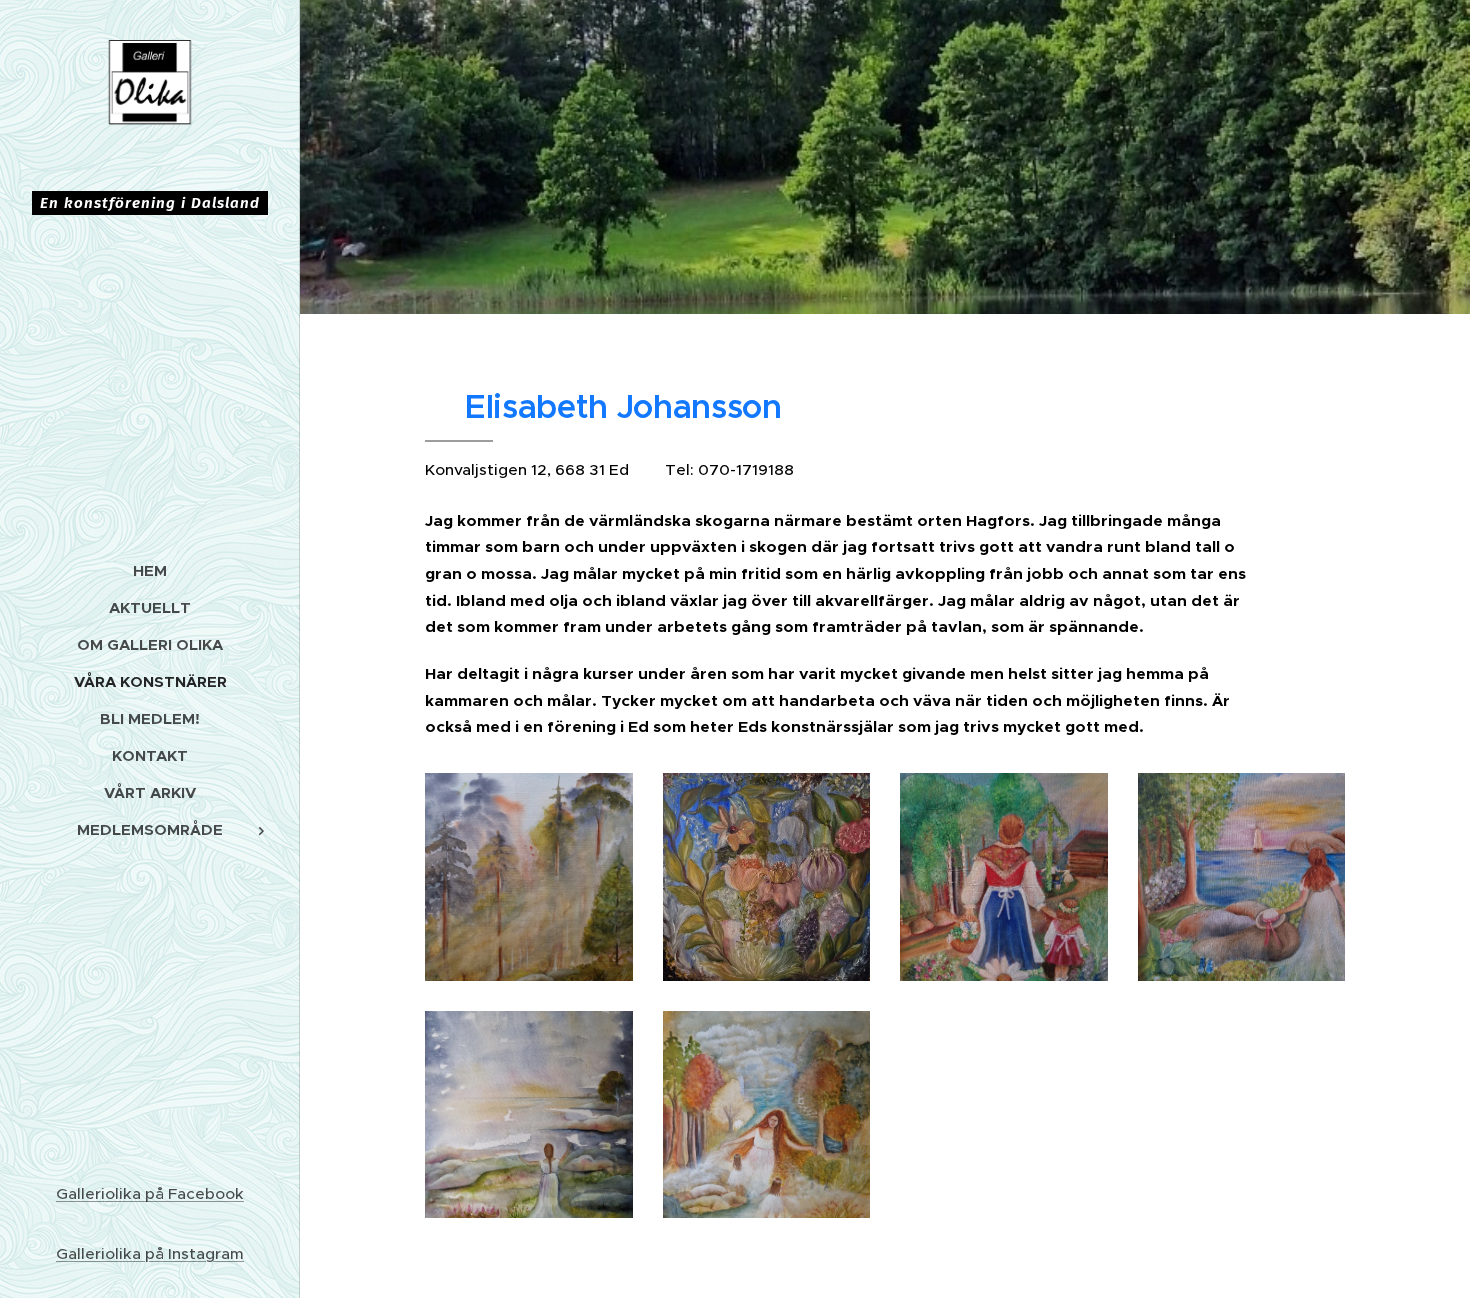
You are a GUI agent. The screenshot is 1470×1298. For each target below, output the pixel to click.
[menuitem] (150, 570)
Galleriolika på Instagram (150, 1253)
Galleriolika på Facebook (150, 1193)
